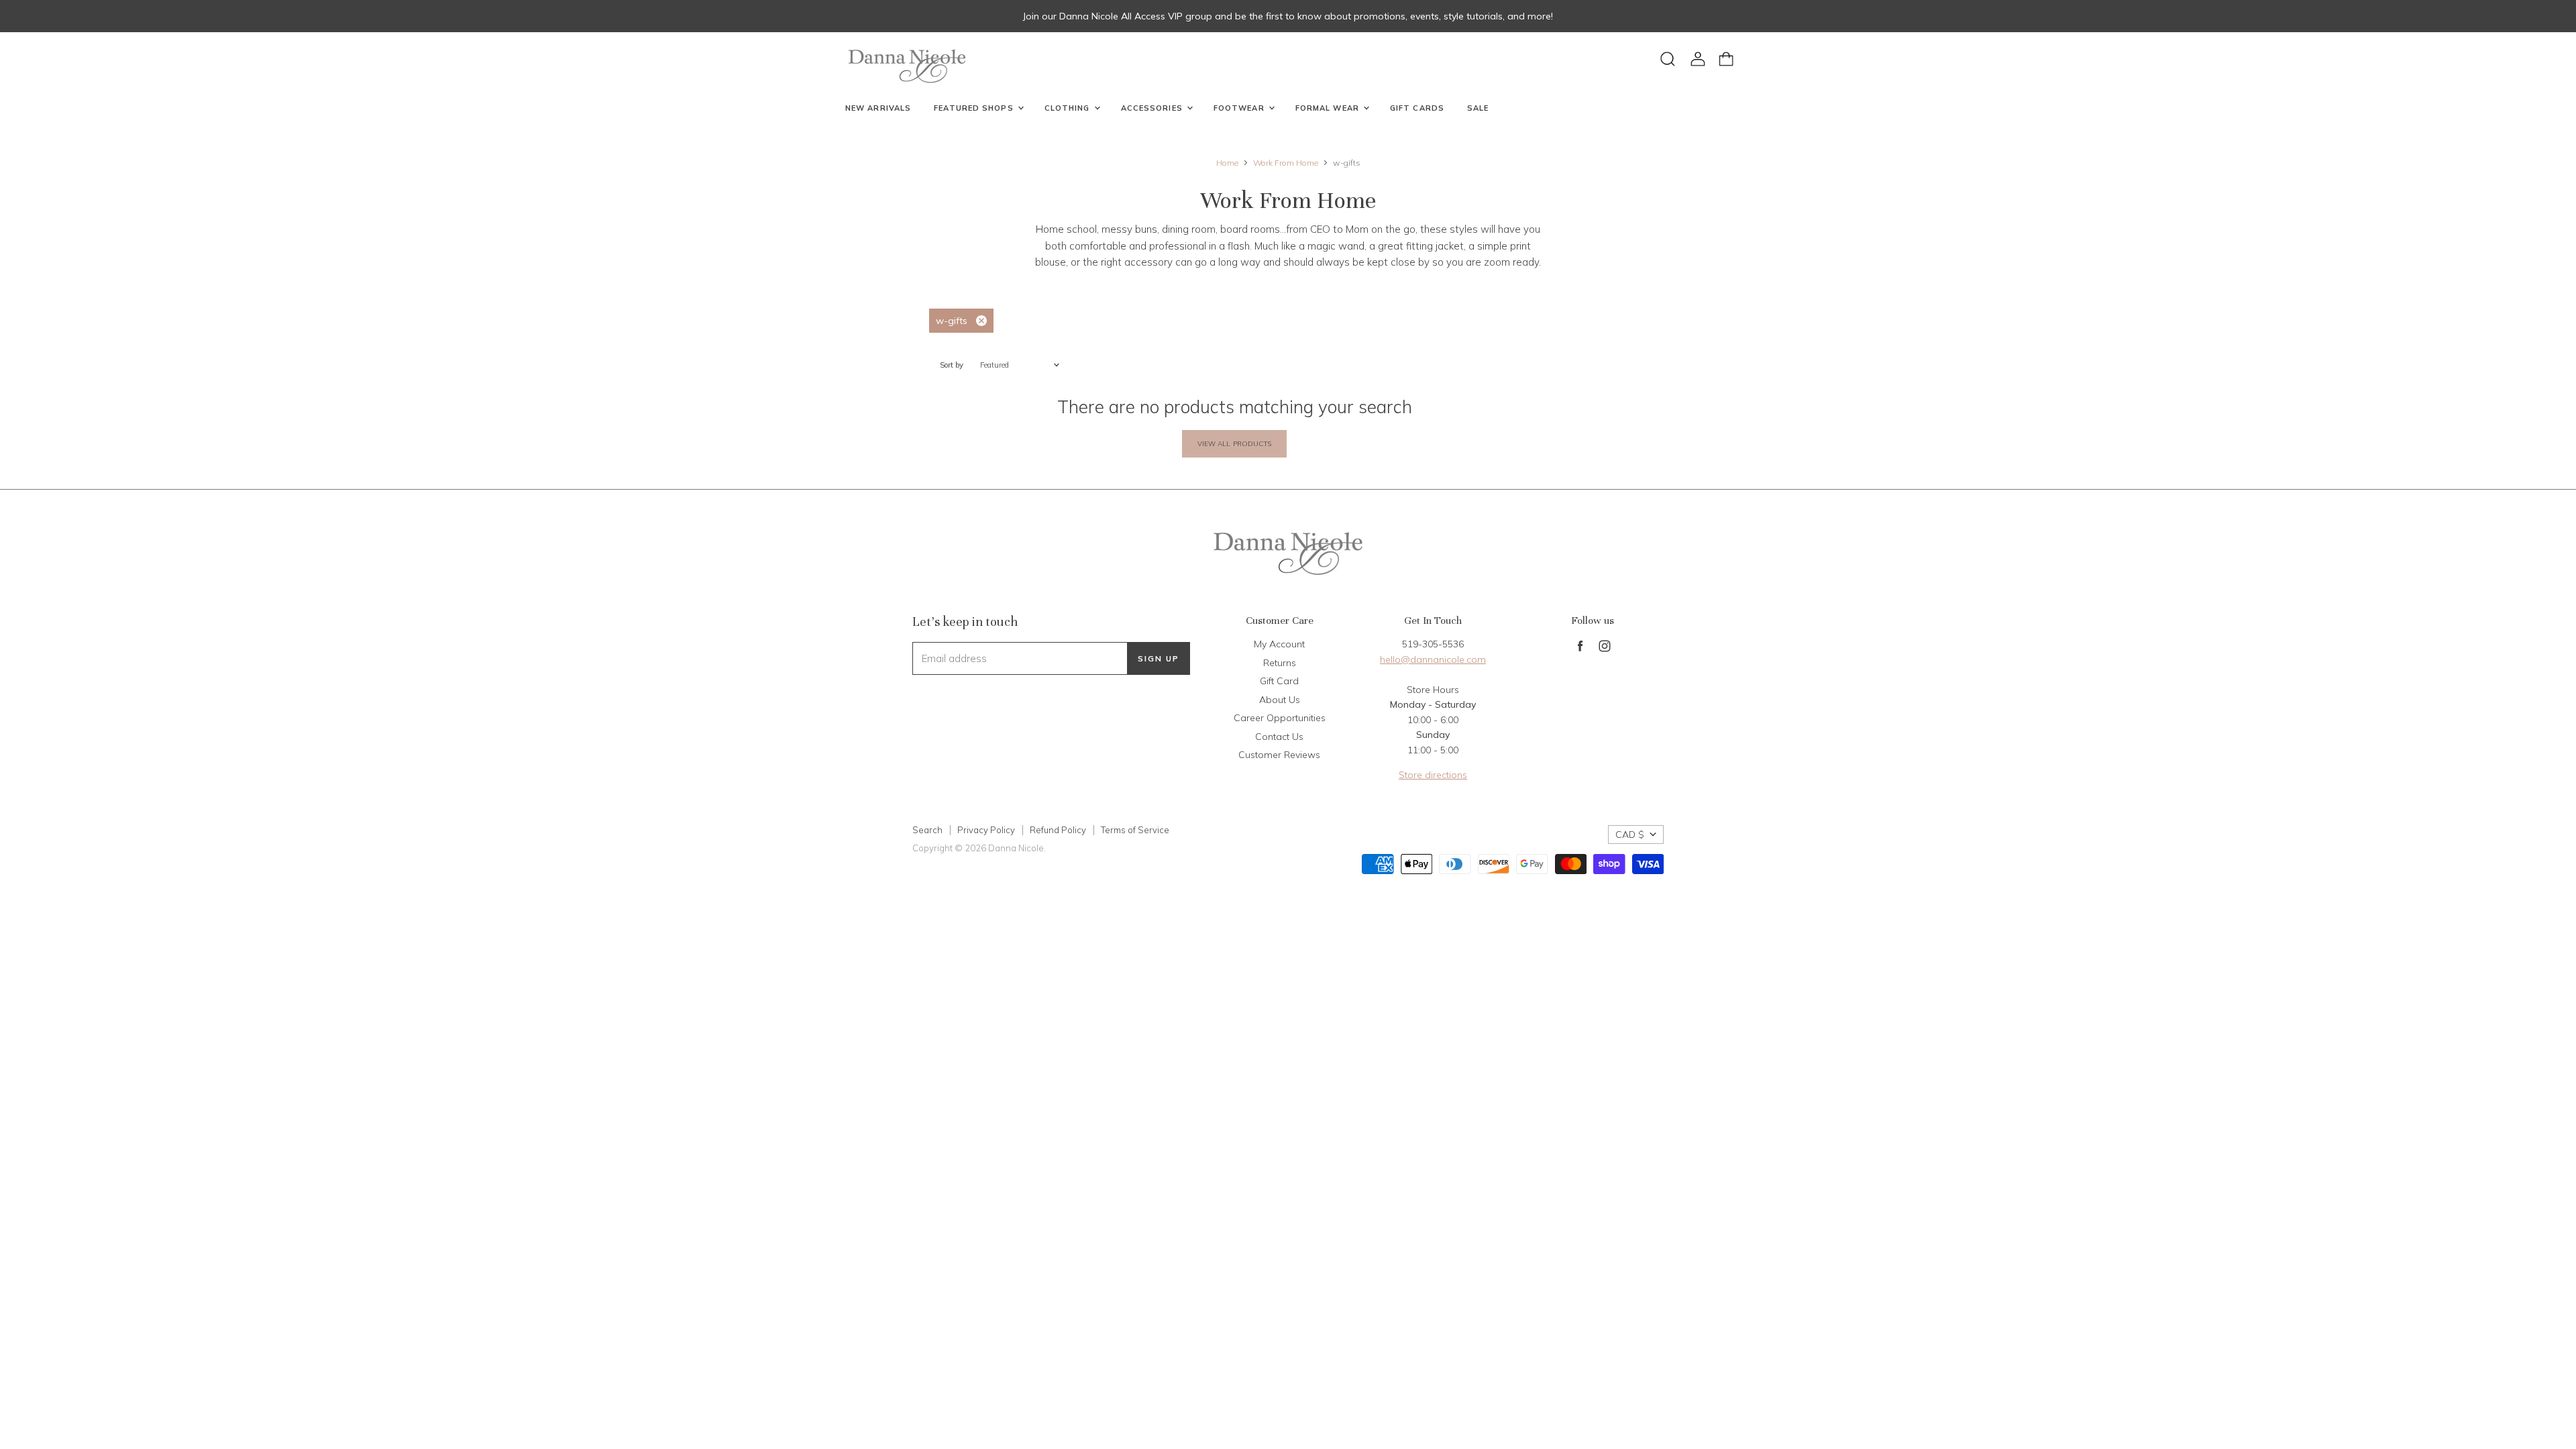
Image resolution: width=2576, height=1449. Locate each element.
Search (927, 830)
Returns (1280, 663)
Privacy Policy (986, 830)
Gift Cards (1417, 108)
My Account (1279, 644)
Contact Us (1279, 737)
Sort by (952, 365)
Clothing (1069, 108)
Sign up (1159, 658)
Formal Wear (1329, 108)
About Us (1280, 700)
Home (1227, 163)
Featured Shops (975, 108)
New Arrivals (878, 108)
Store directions (1433, 775)
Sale (1478, 108)
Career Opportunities (1280, 718)
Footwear (1240, 108)
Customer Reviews (1279, 755)
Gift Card (1279, 681)
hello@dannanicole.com (1433, 659)
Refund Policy (1058, 830)
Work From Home (1286, 163)
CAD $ (1630, 835)
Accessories (1153, 108)
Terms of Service (1135, 830)
